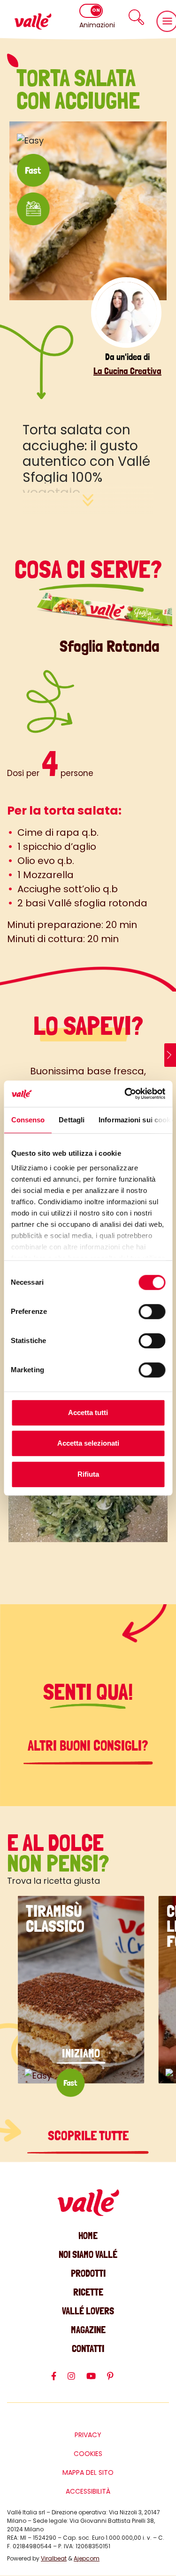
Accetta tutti (88, 1412)
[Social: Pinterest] (116, 2380)
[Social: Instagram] (77, 2380)
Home (88, 2236)
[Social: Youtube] (97, 2380)
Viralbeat (54, 2558)
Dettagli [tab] (72, 1120)
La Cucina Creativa (127, 371)
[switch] (152, 1312)
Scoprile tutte (88, 2136)
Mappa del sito (88, 2472)
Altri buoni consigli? (88, 1746)
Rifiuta (88, 1474)
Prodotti (88, 2273)
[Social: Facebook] (59, 2380)
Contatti (88, 2348)
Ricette (88, 2292)
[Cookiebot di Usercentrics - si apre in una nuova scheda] (125, 1094)
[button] (136, 17)
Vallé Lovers (88, 2311)
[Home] (33, 21)
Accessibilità (88, 2491)
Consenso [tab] (28, 1120)
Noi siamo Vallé (88, 2254)
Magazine (88, 2330)
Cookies (88, 2454)
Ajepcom (87, 2558)
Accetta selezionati (88, 1443)
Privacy (88, 2435)
